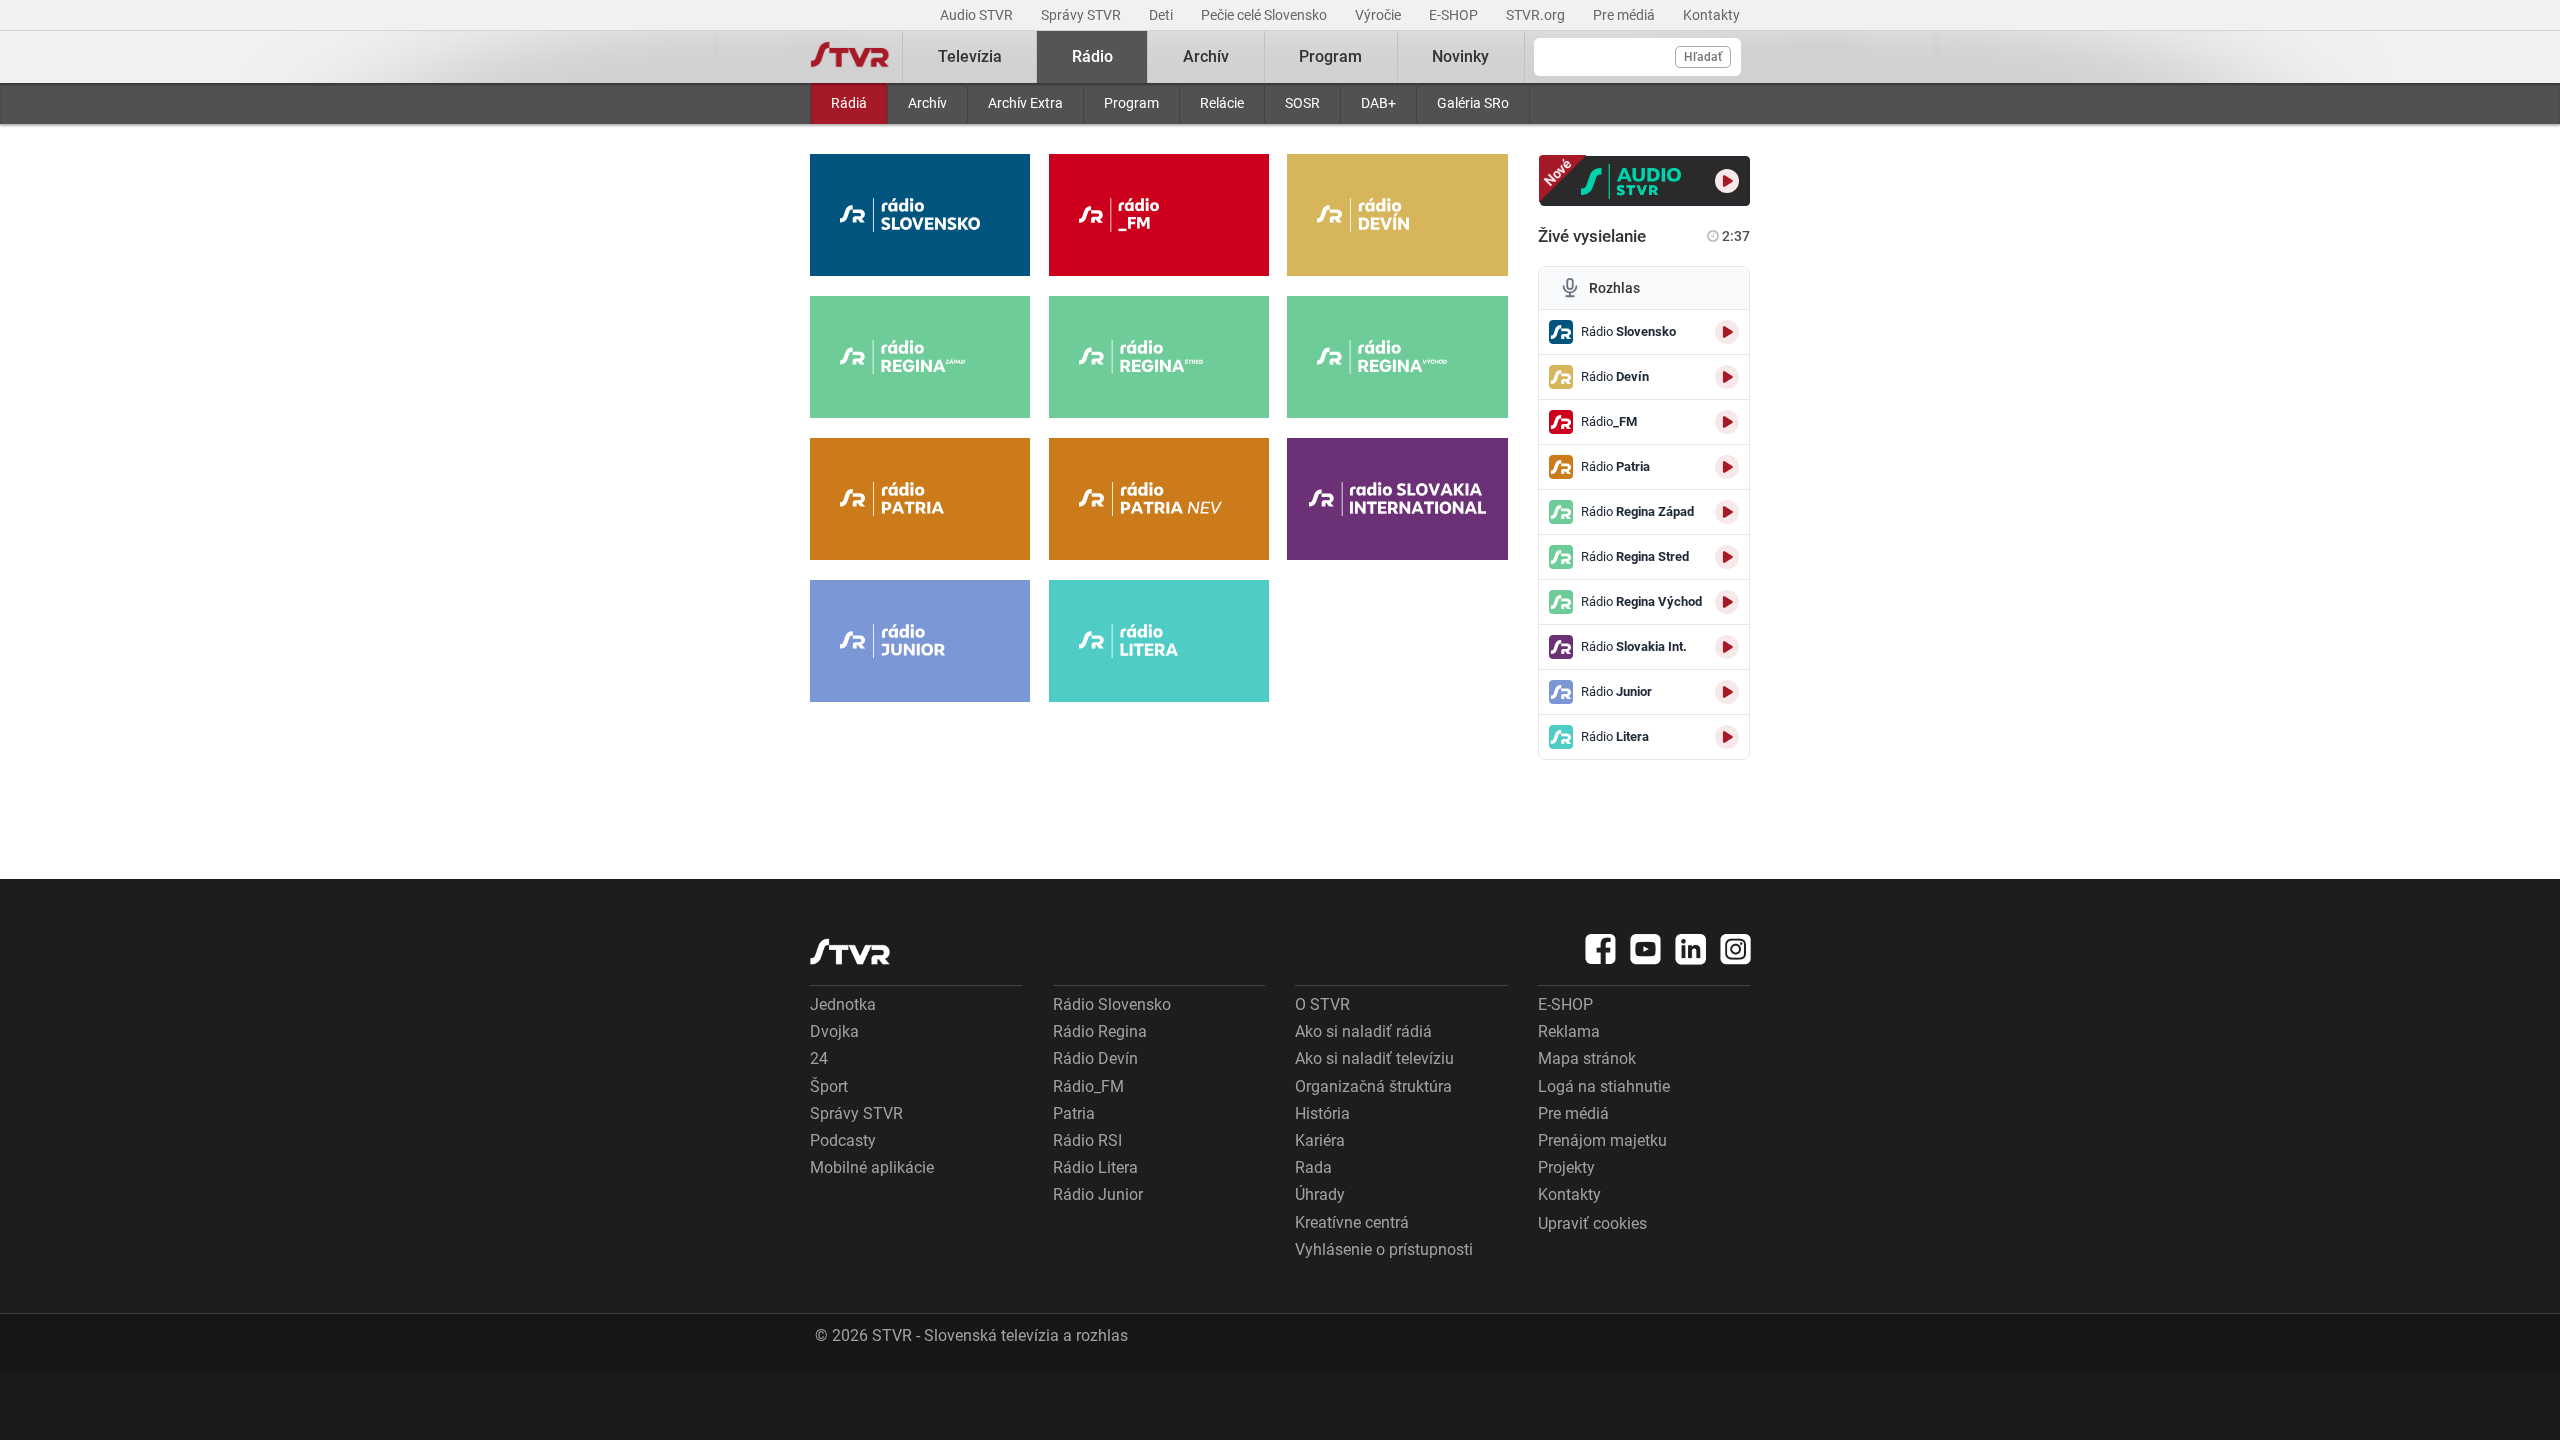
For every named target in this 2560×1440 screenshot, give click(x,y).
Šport (829, 1086)
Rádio (1092, 56)
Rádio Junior (1098, 1194)
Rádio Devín (1095, 1058)
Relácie (1222, 103)
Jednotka (843, 1004)
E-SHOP (1455, 15)
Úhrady (1320, 1194)
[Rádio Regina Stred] (1159, 357)
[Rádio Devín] (1397, 215)
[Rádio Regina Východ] (1397, 357)
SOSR (1302, 103)
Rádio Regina (1100, 1031)
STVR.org (1537, 15)
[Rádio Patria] (920, 499)
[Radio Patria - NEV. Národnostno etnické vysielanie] (1159, 499)
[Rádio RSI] (1397, 499)
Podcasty (843, 1140)
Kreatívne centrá (1352, 1222)
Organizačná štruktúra (1373, 1086)
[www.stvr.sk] (850, 951)
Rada (1313, 1167)
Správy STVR (1082, 15)
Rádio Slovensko (1112, 1004)
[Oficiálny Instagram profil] (1736, 949)
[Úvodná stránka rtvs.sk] (850, 57)
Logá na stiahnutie (1604, 1086)
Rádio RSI (1087, 1140)
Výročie (1379, 15)
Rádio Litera (1095, 1167)
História (1322, 1113)
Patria (1074, 1113)
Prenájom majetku (1602, 1140)
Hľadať (1703, 57)
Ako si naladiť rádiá (1363, 1031)
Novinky (1460, 56)
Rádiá (849, 103)
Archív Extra (1025, 103)
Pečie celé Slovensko (1265, 15)
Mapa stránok (1587, 1058)
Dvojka (834, 1031)
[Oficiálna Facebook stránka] (1601, 949)
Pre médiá (1625, 15)
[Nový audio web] (1645, 181)
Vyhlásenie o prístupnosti (1384, 1249)
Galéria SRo (1473, 103)
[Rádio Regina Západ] (920, 357)
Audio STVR (978, 15)
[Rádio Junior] (920, 641)
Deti (1162, 15)
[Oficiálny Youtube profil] (1646, 949)
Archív (927, 103)
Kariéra (1320, 1140)
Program (1131, 103)
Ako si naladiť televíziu (1374, 1058)
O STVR (1322, 1004)
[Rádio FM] (1159, 215)
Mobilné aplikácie (872, 1167)
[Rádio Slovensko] (920, 215)
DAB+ (1378, 103)
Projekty (1566, 1167)
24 (819, 1058)
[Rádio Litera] (1159, 641)
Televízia (970, 56)
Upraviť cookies (1592, 1223)
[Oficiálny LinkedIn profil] (1691, 949)
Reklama (1569, 1031)
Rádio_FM (1088, 1086)
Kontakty (1711, 15)
